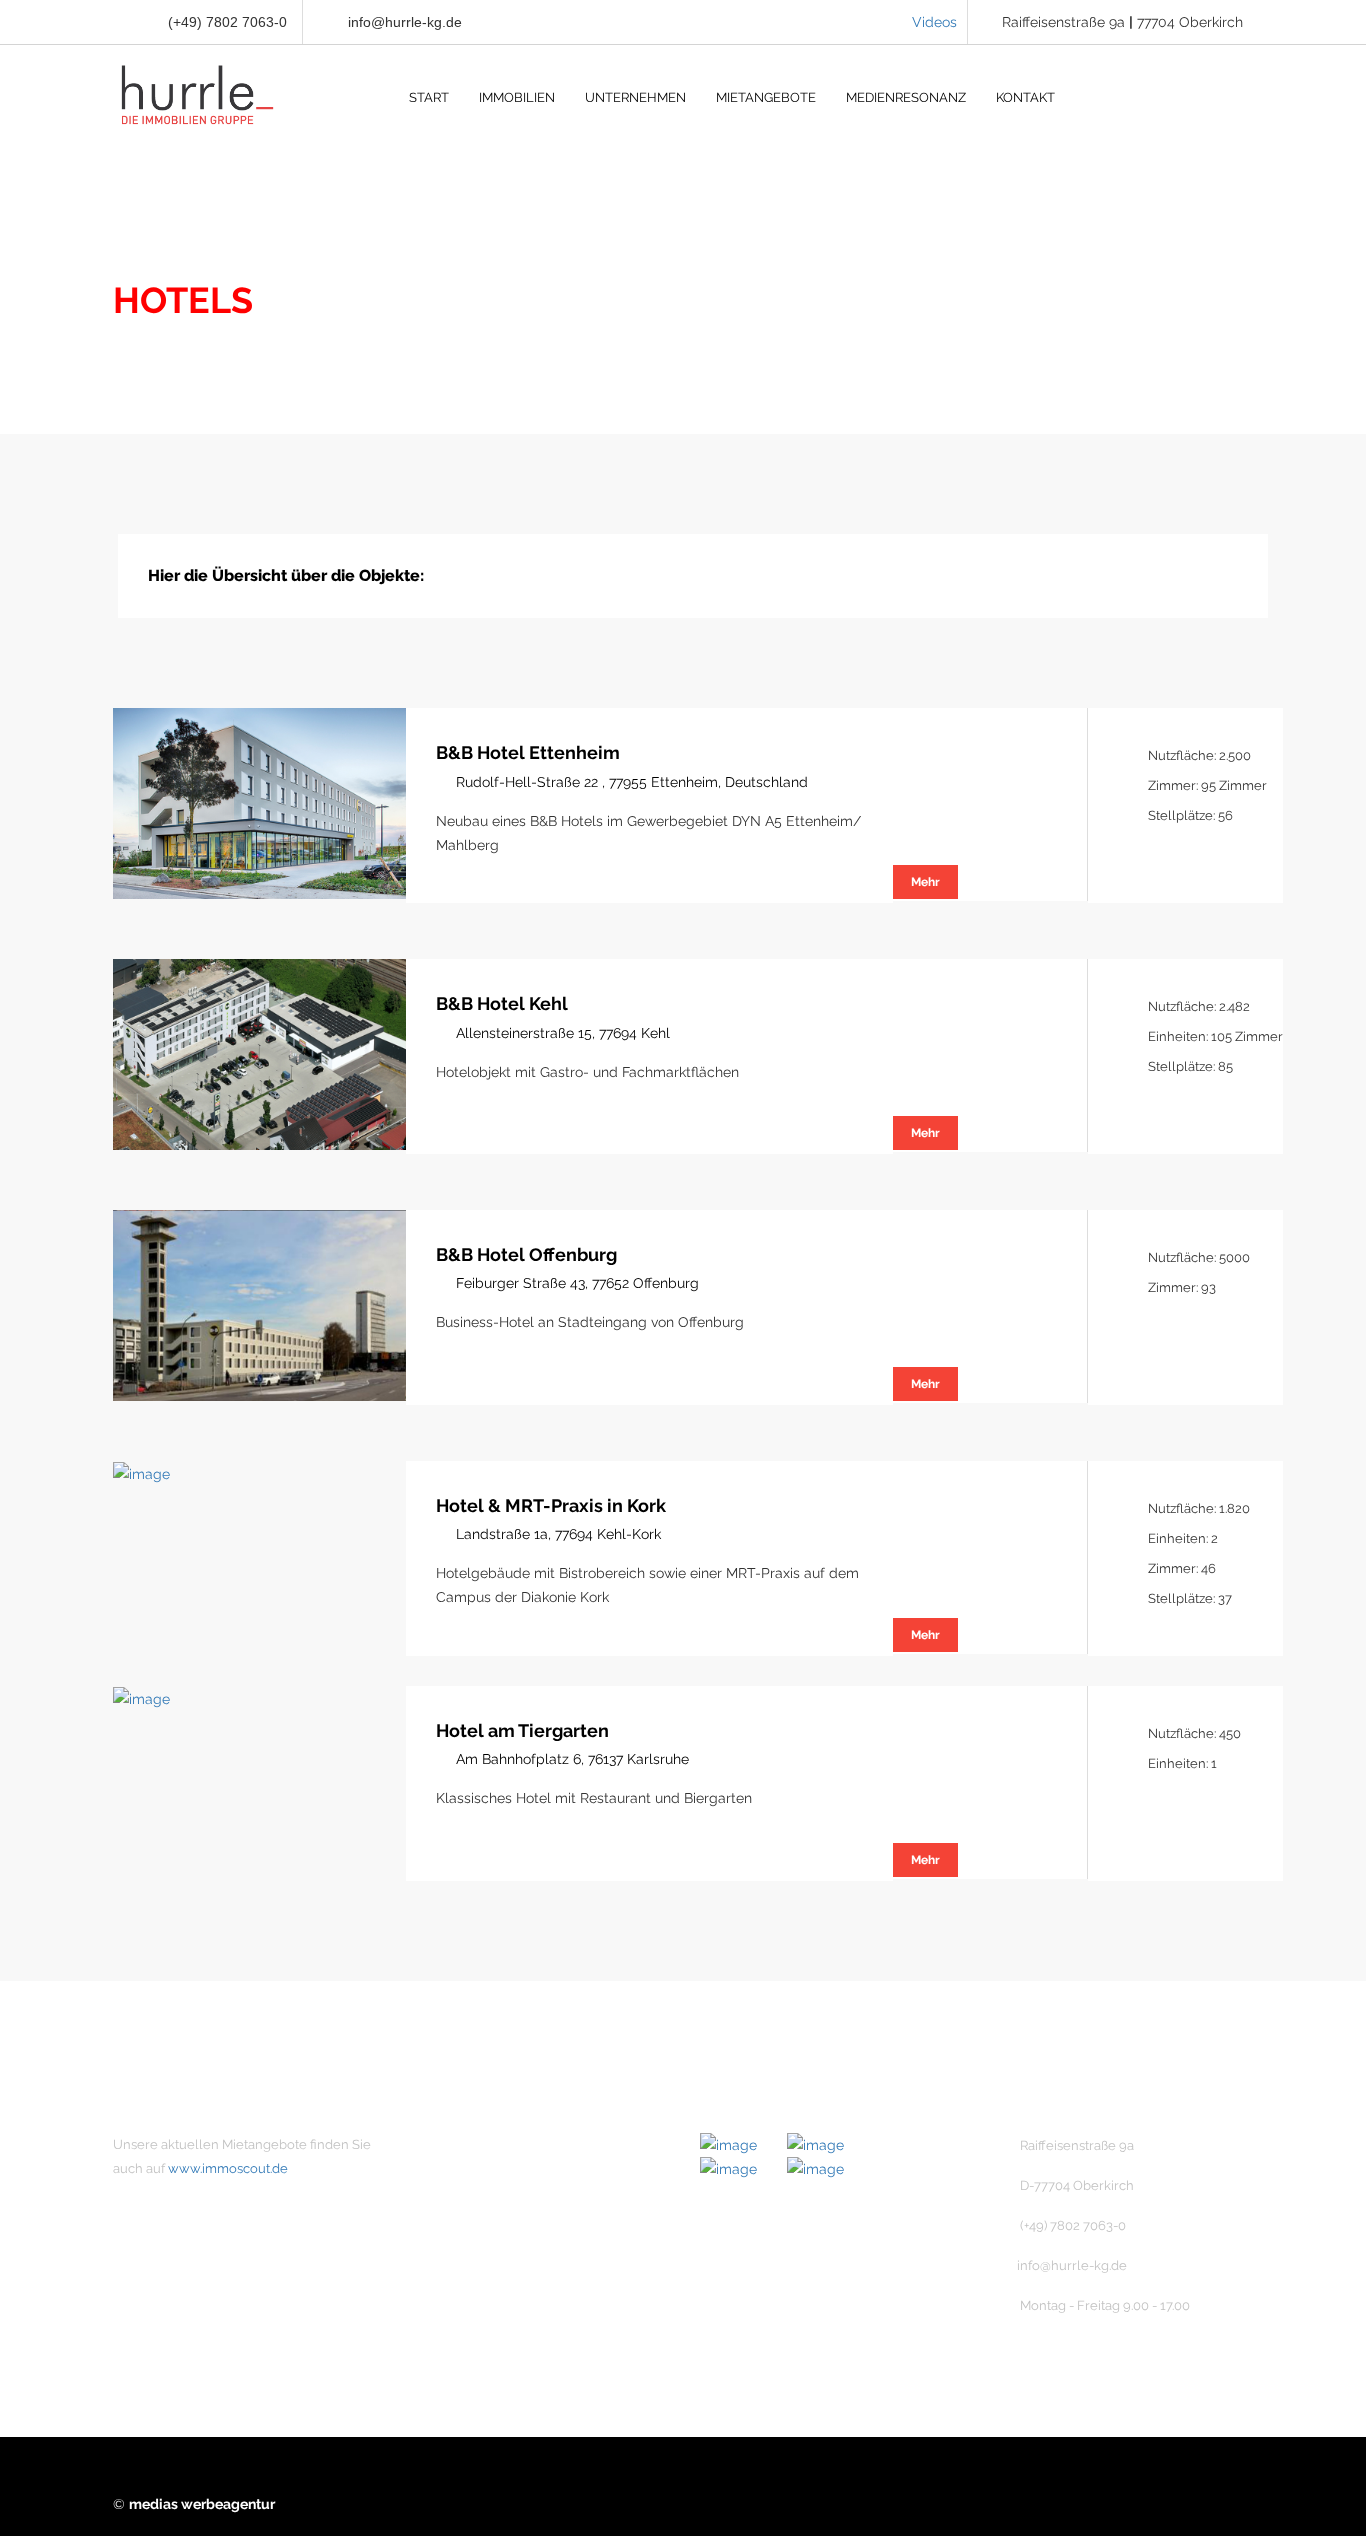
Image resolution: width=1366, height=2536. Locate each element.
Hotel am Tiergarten (522, 1730)
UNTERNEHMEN (635, 97)
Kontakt (467, 2213)
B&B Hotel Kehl (502, 1003)
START (429, 97)
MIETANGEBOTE (766, 97)
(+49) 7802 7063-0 (225, 22)
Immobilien (478, 2179)
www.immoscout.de (228, 2168)
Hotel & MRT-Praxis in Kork (551, 1505)
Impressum (478, 2247)
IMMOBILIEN (517, 97)
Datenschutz (483, 2281)
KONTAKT (1025, 97)
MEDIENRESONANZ (906, 97)
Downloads (478, 2315)
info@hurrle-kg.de (405, 22)
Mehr (925, 882)
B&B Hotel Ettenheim (528, 752)
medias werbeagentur (202, 2504)
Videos (934, 22)
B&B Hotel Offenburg (526, 1254)
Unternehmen (487, 2145)
